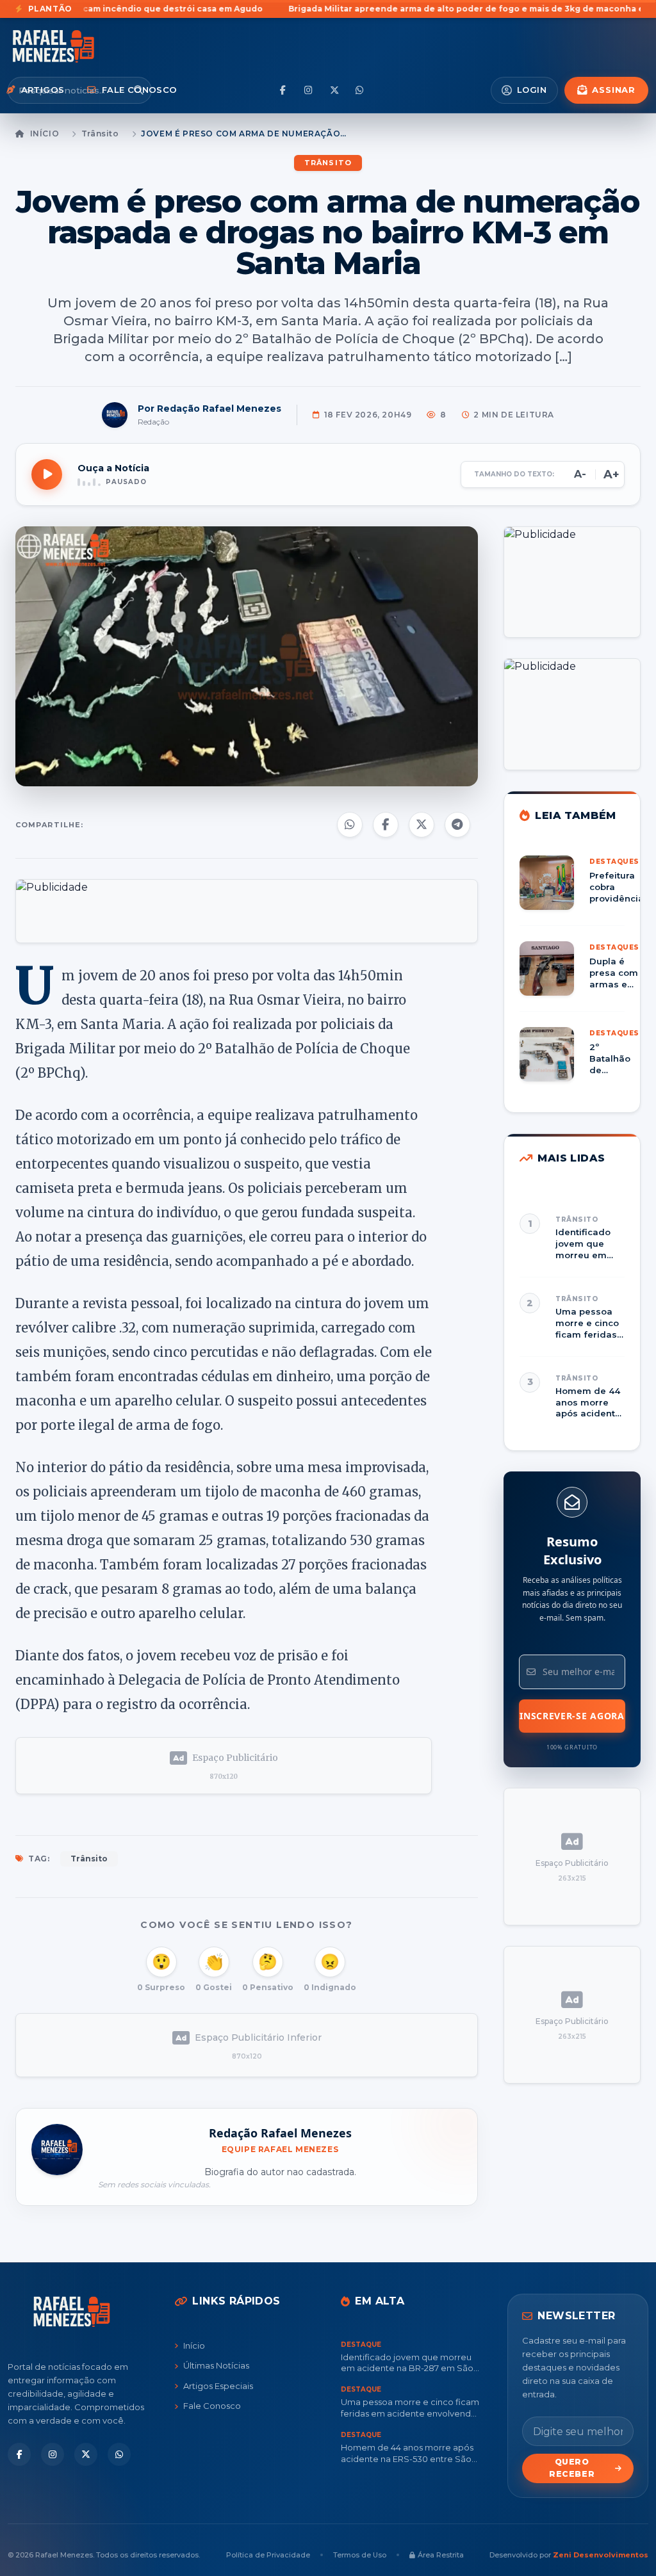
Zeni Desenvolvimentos (601, 2555)
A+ (611, 474)
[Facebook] (283, 90)
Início (45, 134)
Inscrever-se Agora (572, 1716)
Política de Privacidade (268, 2555)
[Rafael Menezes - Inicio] (72, 46)
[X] (334, 90)
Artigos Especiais (218, 2386)
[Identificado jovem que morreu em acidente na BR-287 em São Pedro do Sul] (572, 1237)
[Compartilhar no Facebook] (386, 825)
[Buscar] (138, 90)
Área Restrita (441, 2555)
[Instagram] (309, 90)
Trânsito (100, 134)
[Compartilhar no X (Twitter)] (422, 825)
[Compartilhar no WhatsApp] (350, 825)
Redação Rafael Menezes (280, 2133)
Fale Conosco (212, 2406)
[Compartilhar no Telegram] (457, 825)
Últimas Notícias (216, 2365)
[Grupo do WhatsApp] (360, 90)
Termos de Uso (360, 2555)
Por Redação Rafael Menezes (209, 409)
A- (580, 474)
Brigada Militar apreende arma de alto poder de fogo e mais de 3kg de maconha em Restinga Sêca (251, 9)
